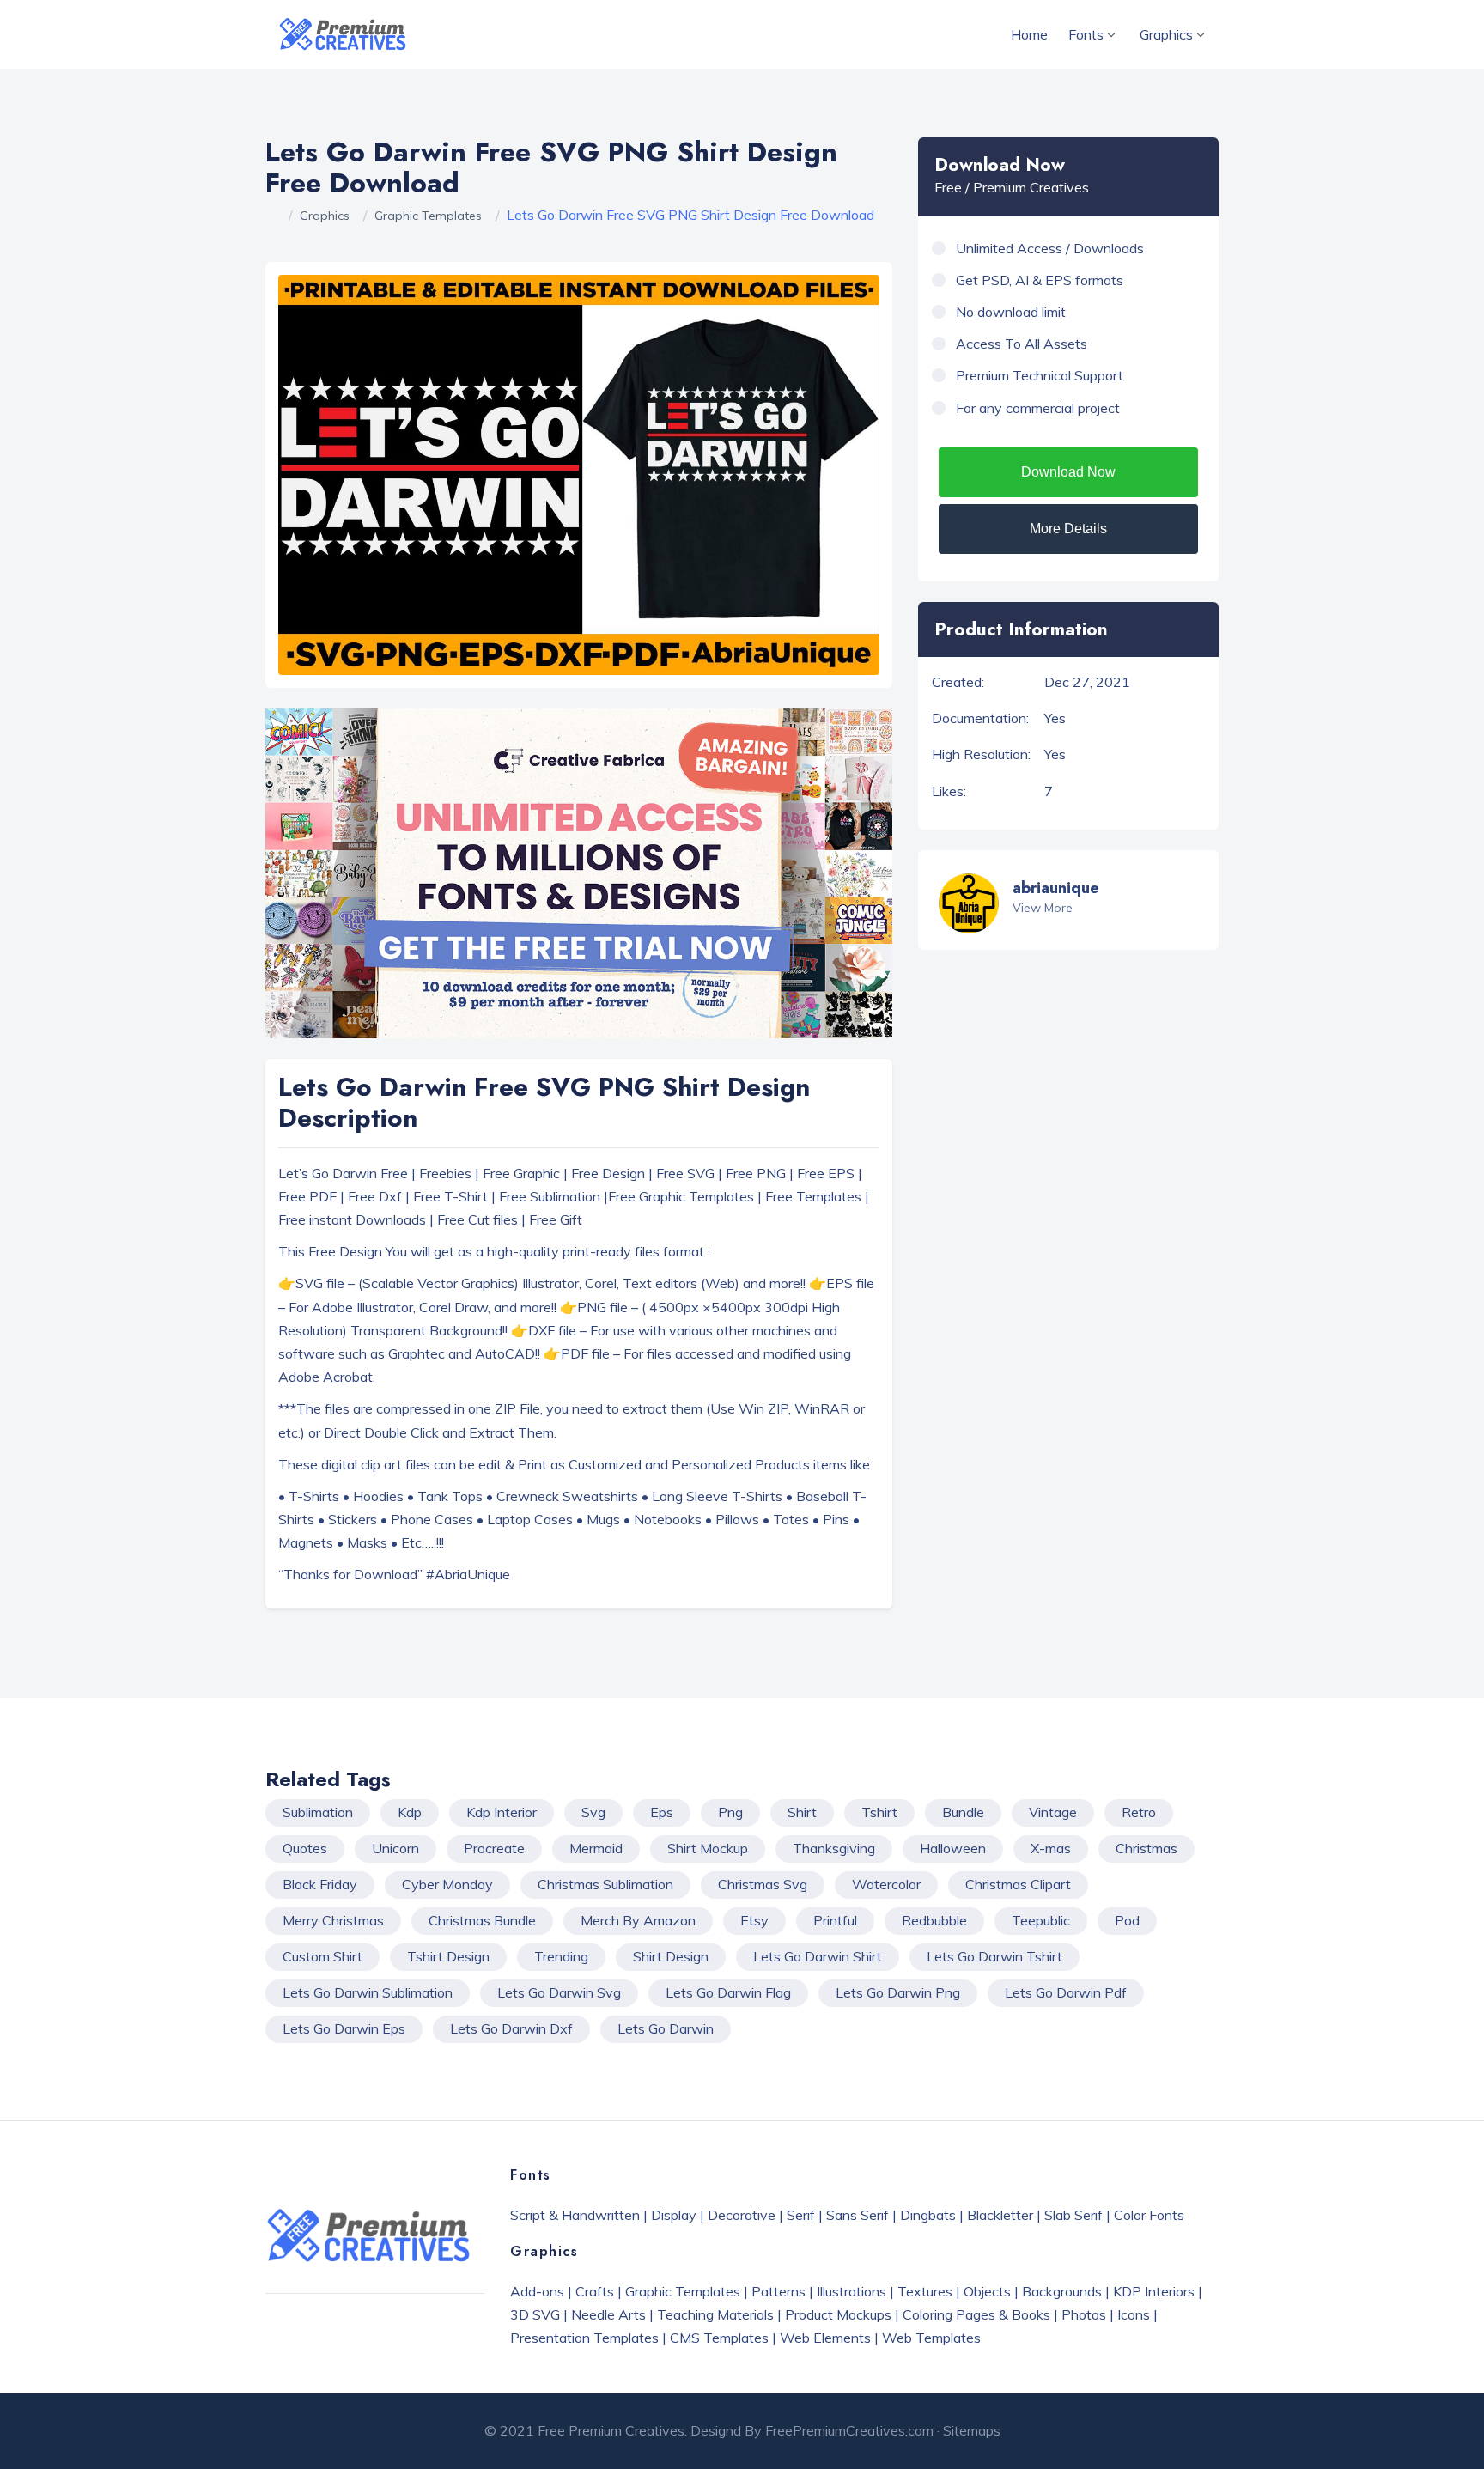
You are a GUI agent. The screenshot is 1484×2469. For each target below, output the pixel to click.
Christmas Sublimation (605, 1884)
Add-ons (537, 2291)
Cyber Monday (447, 1884)
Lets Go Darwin (666, 2028)
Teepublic (1041, 1920)
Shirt (802, 1812)
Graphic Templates (428, 216)
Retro (1139, 1812)
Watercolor (886, 1884)
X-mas (1051, 1848)
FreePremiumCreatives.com (849, 2430)
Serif (801, 2215)
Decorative (742, 2215)
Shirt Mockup (708, 1848)
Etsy (754, 1920)
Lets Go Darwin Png (898, 1992)
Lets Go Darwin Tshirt (994, 1956)
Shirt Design (671, 1956)
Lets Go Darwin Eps (344, 2028)
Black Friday (320, 1884)
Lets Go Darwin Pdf (1066, 1992)
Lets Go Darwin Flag (728, 1992)
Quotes (305, 1848)
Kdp (410, 1812)
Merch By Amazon (638, 1920)
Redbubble (934, 1920)
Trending (561, 1956)
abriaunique (1056, 888)
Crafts (595, 2291)
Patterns (778, 2291)
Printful (835, 1920)
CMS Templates (719, 2338)
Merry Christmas (333, 1920)
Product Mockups (838, 2314)
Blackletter (1000, 2215)
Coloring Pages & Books (976, 2314)
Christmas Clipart (1018, 1884)
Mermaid (596, 1848)
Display (674, 2215)
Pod (1127, 1920)
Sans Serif (858, 2215)
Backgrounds (1062, 2291)
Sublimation (318, 1812)
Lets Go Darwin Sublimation (368, 1992)
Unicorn (395, 1848)
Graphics (1166, 34)
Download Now (1068, 472)
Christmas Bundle (482, 1920)
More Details (1068, 529)
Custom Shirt (322, 1956)
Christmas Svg (763, 1884)
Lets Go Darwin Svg (559, 1992)
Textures (925, 2291)
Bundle (963, 1812)
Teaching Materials (715, 2314)
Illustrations (851, 2291)
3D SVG (535, 2314)
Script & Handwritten (575, 2215)
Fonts (1086, 34)
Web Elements (825, 2338)
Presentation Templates (584, 2338)
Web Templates (931, 2338)
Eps (662, 1812)
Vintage (1053, 1812)
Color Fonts (1149, 2215)
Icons (1134, 2314)
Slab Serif (1073, 2215)
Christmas (1146, 1848)
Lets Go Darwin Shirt (818, 1956)
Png (730, 1812)
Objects (987, 2291)
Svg (593, 1812)
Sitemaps (972, 2430)
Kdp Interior (502, 1812)
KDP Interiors (1154, 2291)
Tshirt (879, 1812)
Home (1029, 34)
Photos (1084, 2314)
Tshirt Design (448, 1956)
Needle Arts (608, 2314)
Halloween (953, 1848)
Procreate (494, 1848)
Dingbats (928, 2215)
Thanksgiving (834, 1848)
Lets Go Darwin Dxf (511, 2028)
